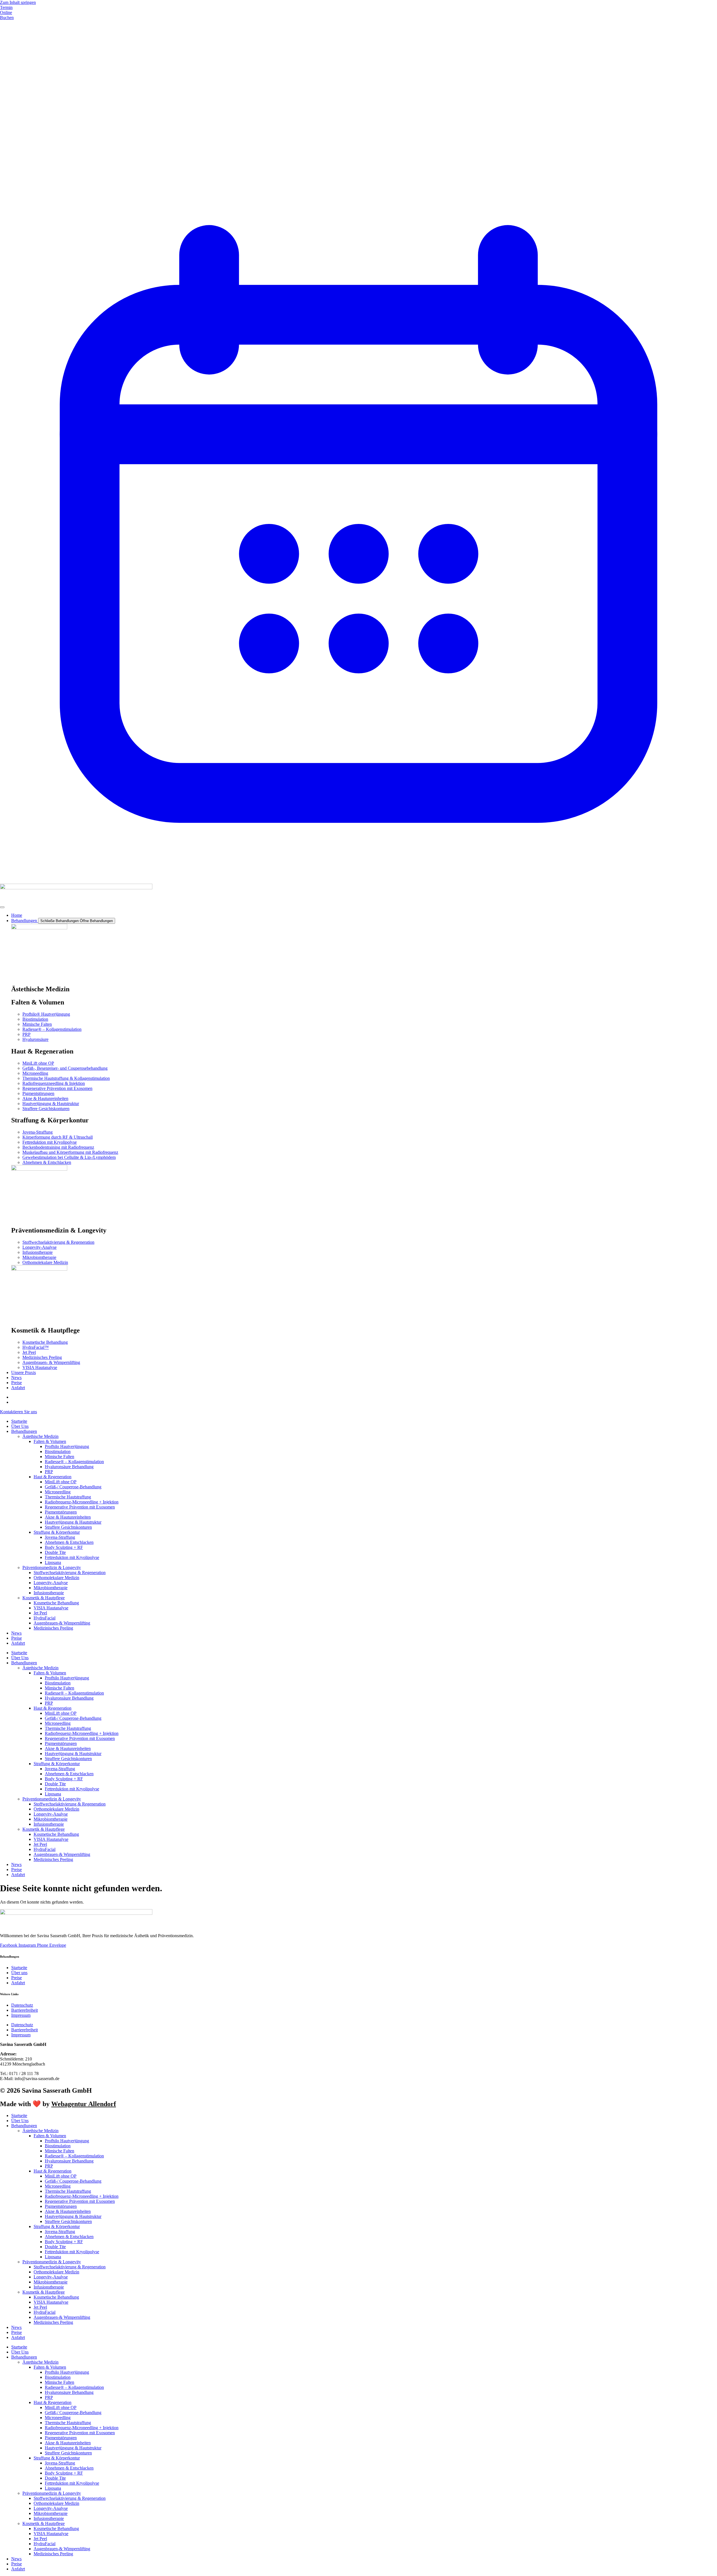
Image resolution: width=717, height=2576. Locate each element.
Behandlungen (24, 1431)
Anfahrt (18, 1643)
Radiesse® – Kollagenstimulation (74, 1462)
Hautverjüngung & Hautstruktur (73, 1522)
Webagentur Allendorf (84, 2104)
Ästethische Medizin (40, 1436)
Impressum (21, 2015)
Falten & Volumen (50, 1441)
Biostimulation (58, 1451)
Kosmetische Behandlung (56, 1603)
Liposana (53, 1562)
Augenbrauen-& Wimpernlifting (62, 1623)
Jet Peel (40, 1613)
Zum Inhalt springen (18, 2)
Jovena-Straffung (60, 1537)
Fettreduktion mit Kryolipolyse (72, 1557)
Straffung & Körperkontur (57, 1532)
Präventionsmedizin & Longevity (52, 1567)
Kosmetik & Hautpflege (44, 1598)
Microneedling (58, 1492)
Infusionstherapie (49, 1593)
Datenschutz (22, 2005)
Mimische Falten (60, 1457)
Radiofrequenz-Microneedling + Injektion (82, 1502)
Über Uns (20, 1426)
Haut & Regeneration (53, 1477)
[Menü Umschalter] (2, 907)
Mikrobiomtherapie (51, 1588)
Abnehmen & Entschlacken (69, 1542)
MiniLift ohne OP (61, 1482)
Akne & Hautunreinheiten (68, 1517)
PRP (49, 1472)
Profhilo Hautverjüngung (67, 1446)
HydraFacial (45, 1618)
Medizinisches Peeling (53, 1628)
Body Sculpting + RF (64, 1547)
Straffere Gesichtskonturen (68, 1527)
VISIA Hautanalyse (51, 1608)
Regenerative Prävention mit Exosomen (80, 1507)
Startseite (19, 1421)
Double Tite (55, 1552)
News (16, 1633)
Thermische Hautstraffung (68, 1497)
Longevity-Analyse (51, 1583)
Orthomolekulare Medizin (56, 1578)
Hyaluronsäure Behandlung (69, 1467)
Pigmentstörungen (61, 1512)
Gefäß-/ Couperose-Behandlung (73, 1487)
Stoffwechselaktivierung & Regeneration (70, 1573)
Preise (17, 1638)
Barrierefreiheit (25, 2010)
